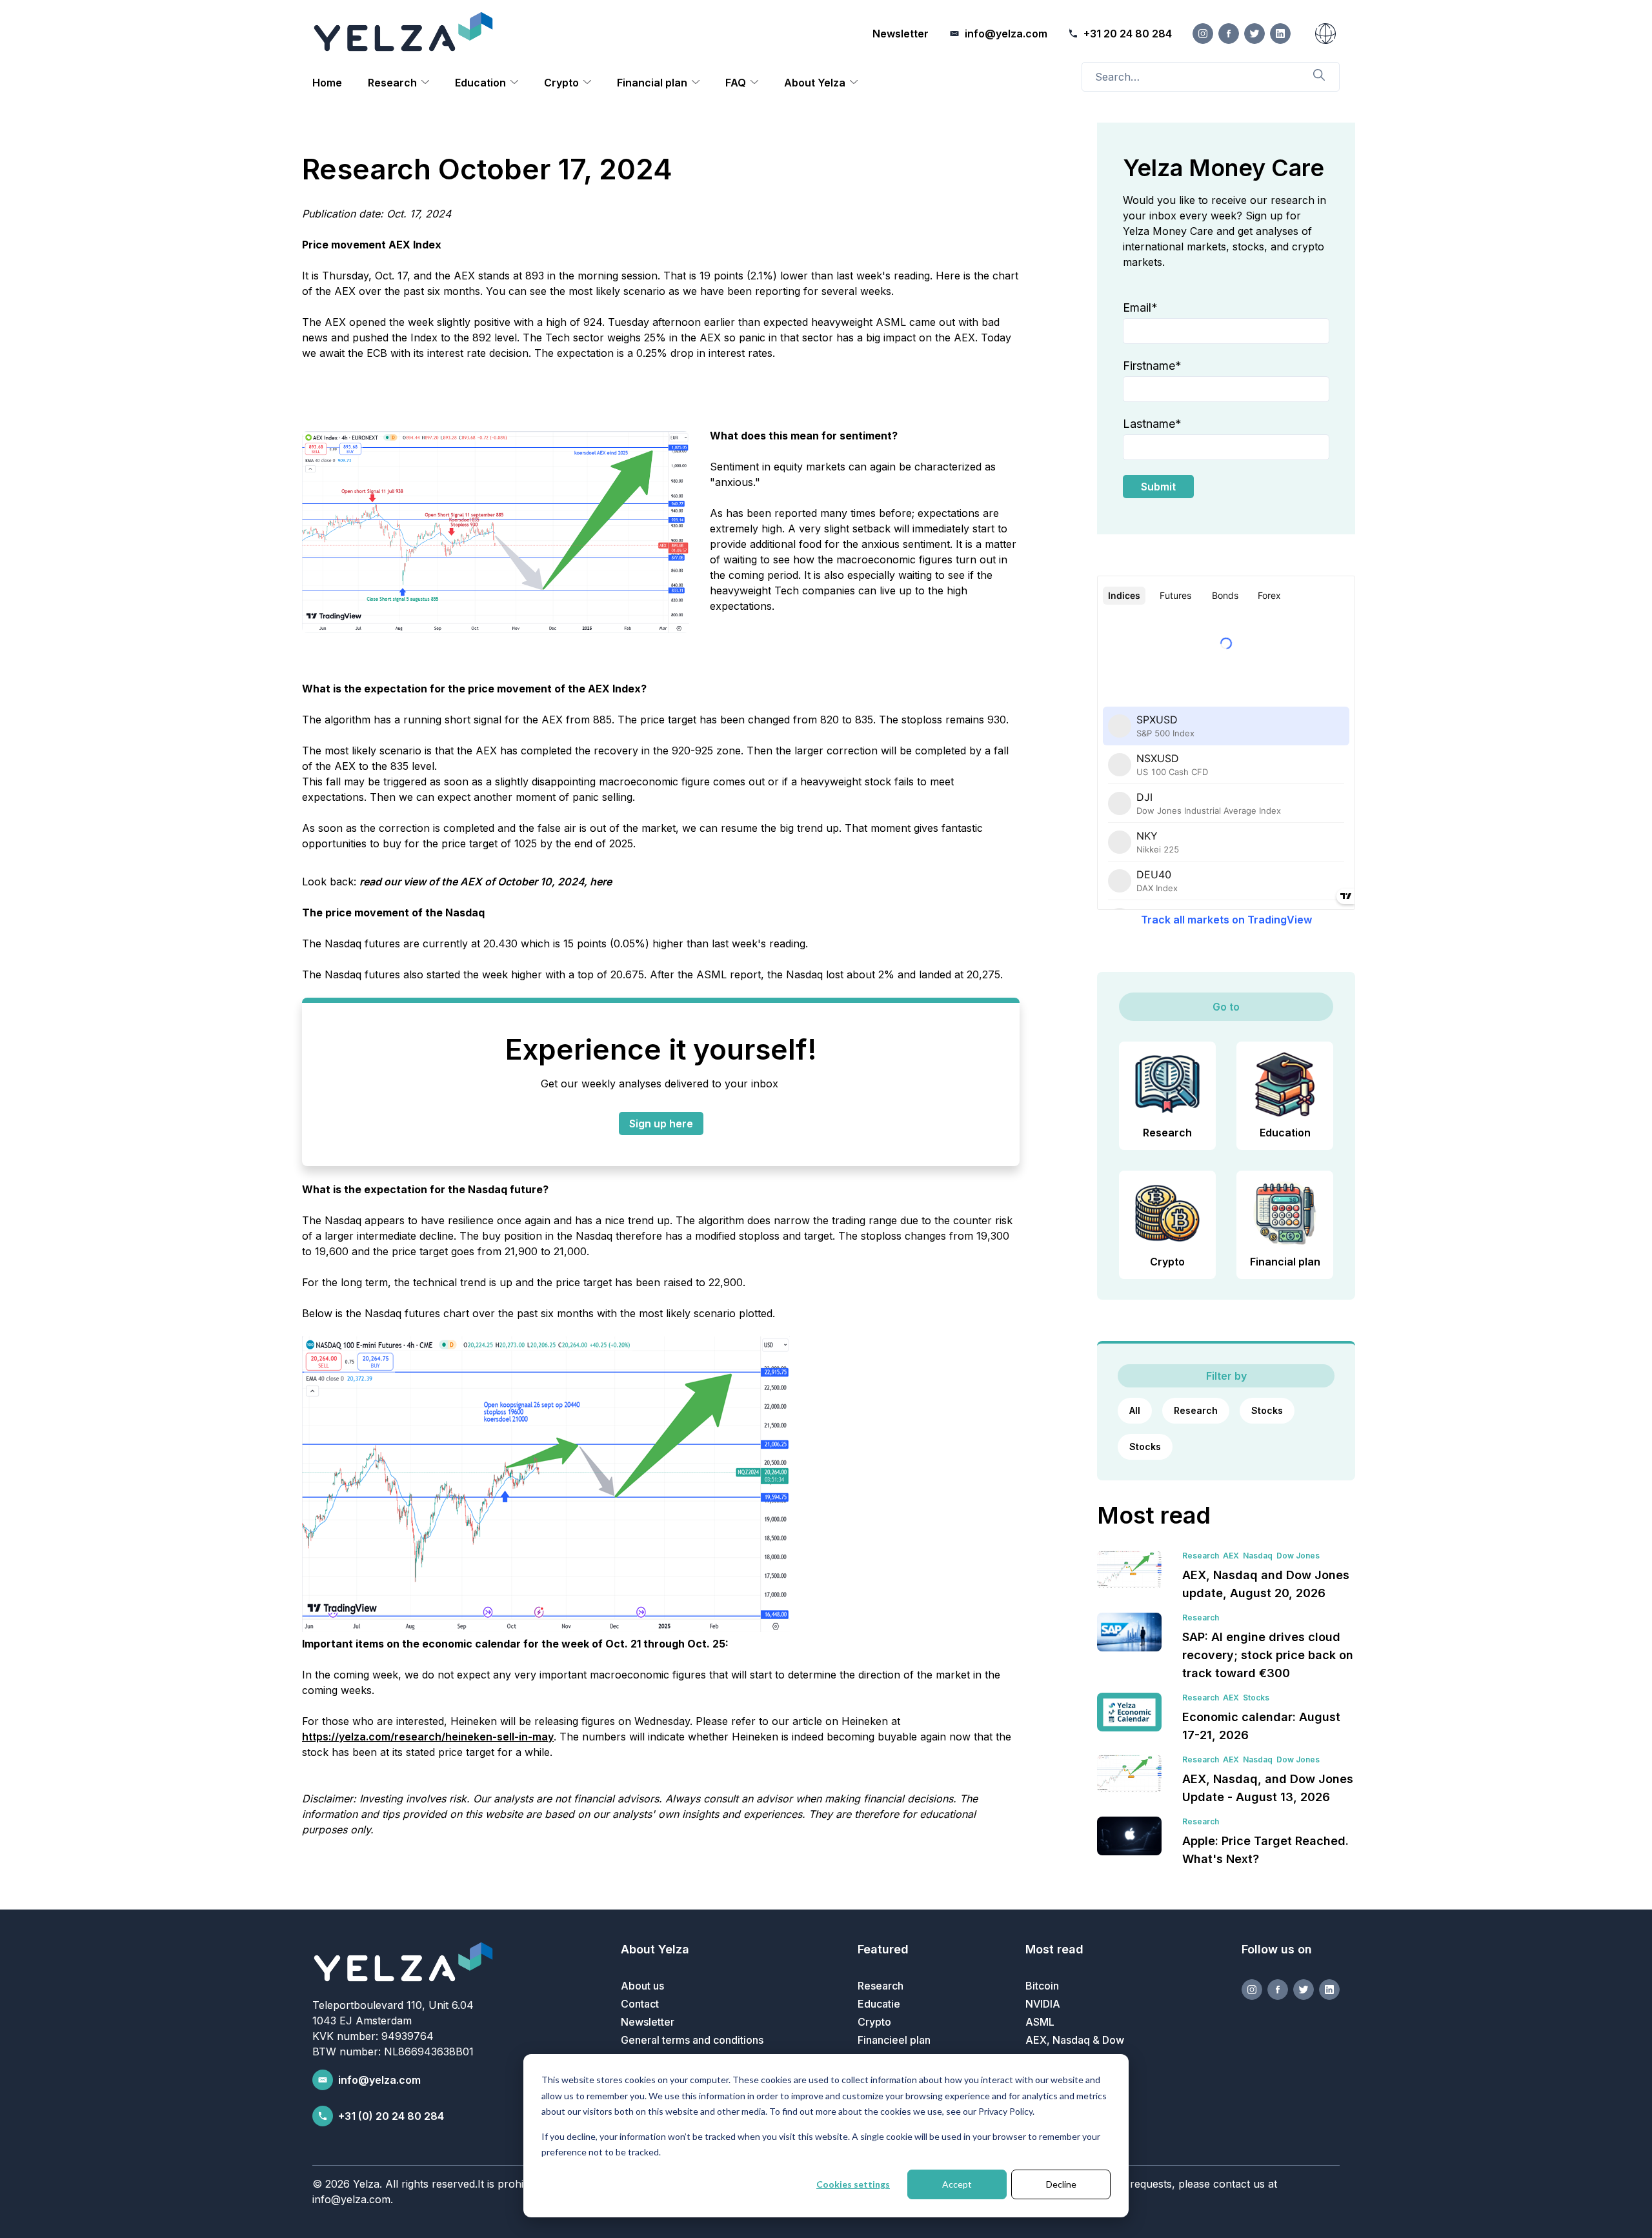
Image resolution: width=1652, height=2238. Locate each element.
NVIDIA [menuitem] (1043, 2004)
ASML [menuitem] (1040, 2022)
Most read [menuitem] (1054, 1949)
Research (392, 83)
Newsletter (901, 34)
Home (327, 83)
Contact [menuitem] (640, 2004)
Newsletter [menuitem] (648, 2022)
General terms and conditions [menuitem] (692, 2040)
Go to (1226, 1007)
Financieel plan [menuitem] (894, 2040)
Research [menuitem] (881, 1986)
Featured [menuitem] (883, 1949)
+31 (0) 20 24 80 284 (391, 2116)
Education (480, 83)
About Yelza (815, 83)
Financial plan (652, 83)
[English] (1325, 34)
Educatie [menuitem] (879, 2004)
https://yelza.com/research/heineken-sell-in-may (428, 1737)
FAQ (736, 83)
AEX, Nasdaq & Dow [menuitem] (1075, 2040)
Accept (957, 2184)
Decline (1061, 2184)
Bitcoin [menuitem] (1042, 1986)
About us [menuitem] (642, 1986)
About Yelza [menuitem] (655, 1949)
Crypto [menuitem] (874, 2022)
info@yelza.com (379, 2080)
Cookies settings (853, 2184)
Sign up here (661, 1124)
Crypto (561, 83)
